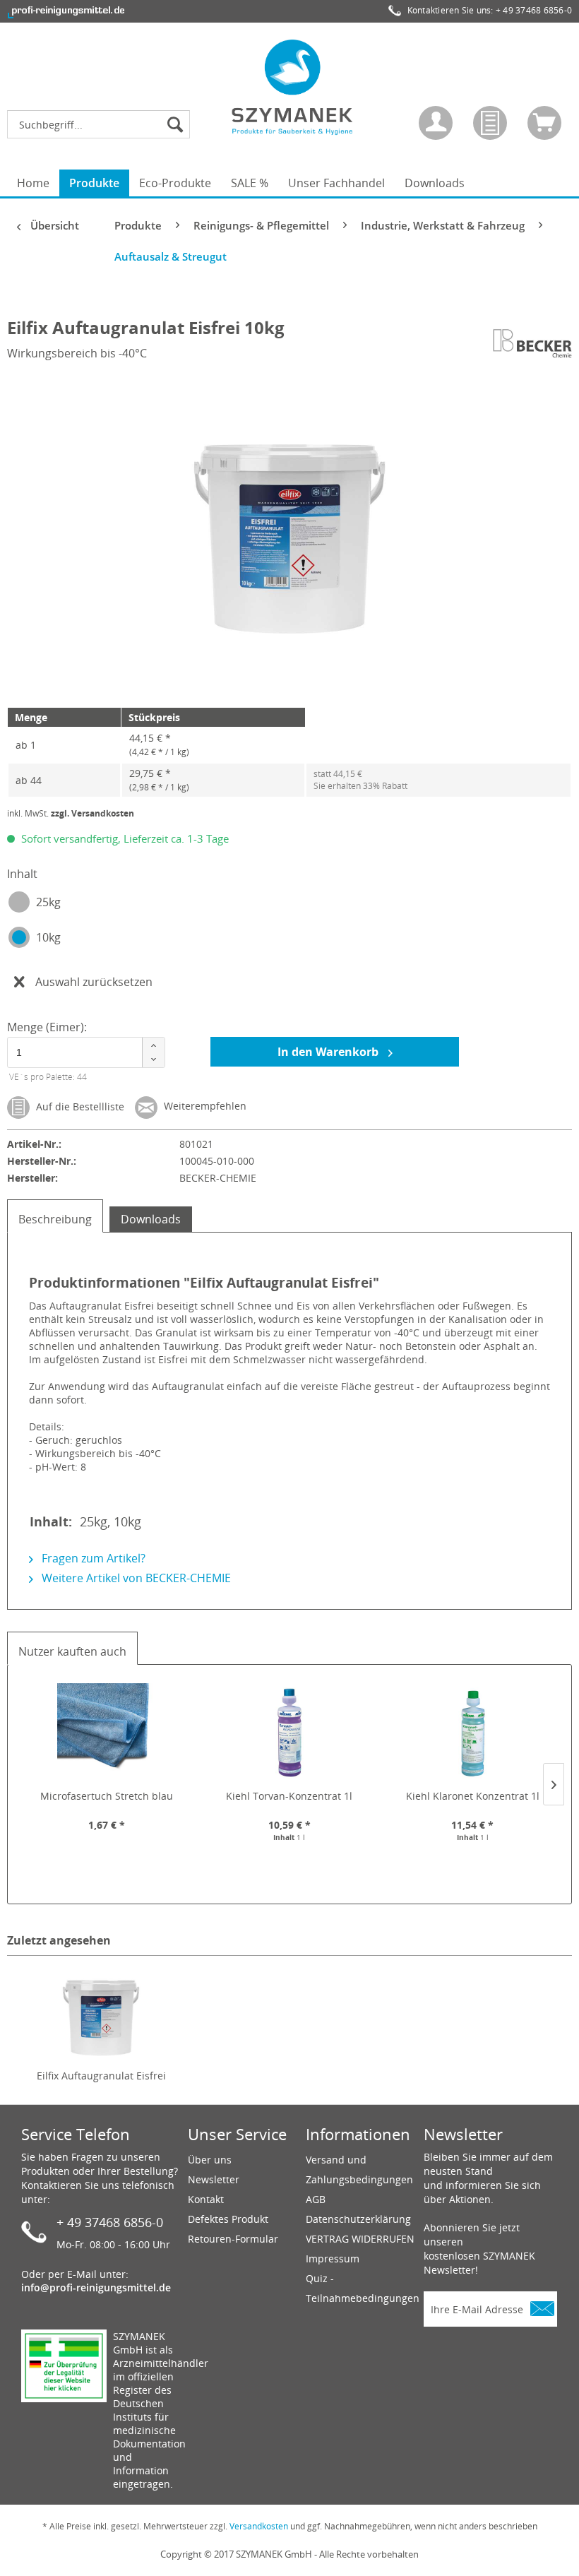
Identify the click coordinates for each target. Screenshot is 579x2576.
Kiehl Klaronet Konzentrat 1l (473, 1796)
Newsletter (214, 2179)
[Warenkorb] (544, 123)
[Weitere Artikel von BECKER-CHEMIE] (532, 343)
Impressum (333, 2259)
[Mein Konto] (436, 123)
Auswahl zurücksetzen (94, 982)
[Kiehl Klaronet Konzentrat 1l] (473, 1733)
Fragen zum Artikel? (92, 1558)
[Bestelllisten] (490, 123)
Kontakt (206, 2199)
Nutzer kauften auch (72, 1651)
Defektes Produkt (228, 2219)
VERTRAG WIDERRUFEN (360, 2239)
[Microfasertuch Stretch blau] (106, 1733)
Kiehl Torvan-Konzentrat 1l (289, 1796)
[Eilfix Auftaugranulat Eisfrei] (101, 2012)
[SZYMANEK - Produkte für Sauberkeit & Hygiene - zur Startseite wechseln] (293, 87)
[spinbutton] (79, 1053)
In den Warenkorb (329, 1052)
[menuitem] (102, 124)
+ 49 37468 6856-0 (534, 10)
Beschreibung (55, 1219)
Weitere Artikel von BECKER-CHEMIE (135, 1578)
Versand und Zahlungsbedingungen (359, 2170)
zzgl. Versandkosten (92, 813)
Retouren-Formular (233, 2239)
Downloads (151, 1219)
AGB (316, 2199)
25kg (48, 902)
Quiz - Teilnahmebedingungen (361, 2288)
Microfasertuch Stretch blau (107, 1796)
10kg (48, 937)
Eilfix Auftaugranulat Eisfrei (101, 2076)
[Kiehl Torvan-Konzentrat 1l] (289, 1733)
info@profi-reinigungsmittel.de (96, 2287)
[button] (153, 1045)
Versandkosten (259, 2526)
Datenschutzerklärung (358, 2219)
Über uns (210, 2160)
